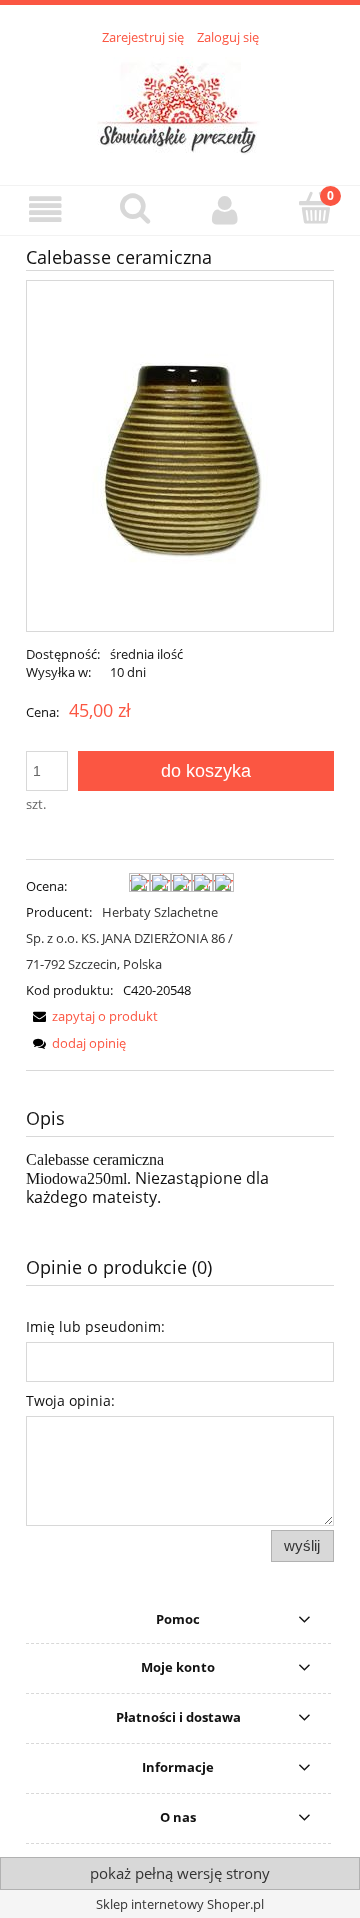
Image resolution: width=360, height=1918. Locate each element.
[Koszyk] (315, 208)
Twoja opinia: (70, 1400)
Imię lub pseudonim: (95, 1326)
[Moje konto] (225, 209)
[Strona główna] (180, 104)
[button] (45, 209)
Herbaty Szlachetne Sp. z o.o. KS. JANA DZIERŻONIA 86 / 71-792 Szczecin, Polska (129, 938)
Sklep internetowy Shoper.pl (180, 1904)
